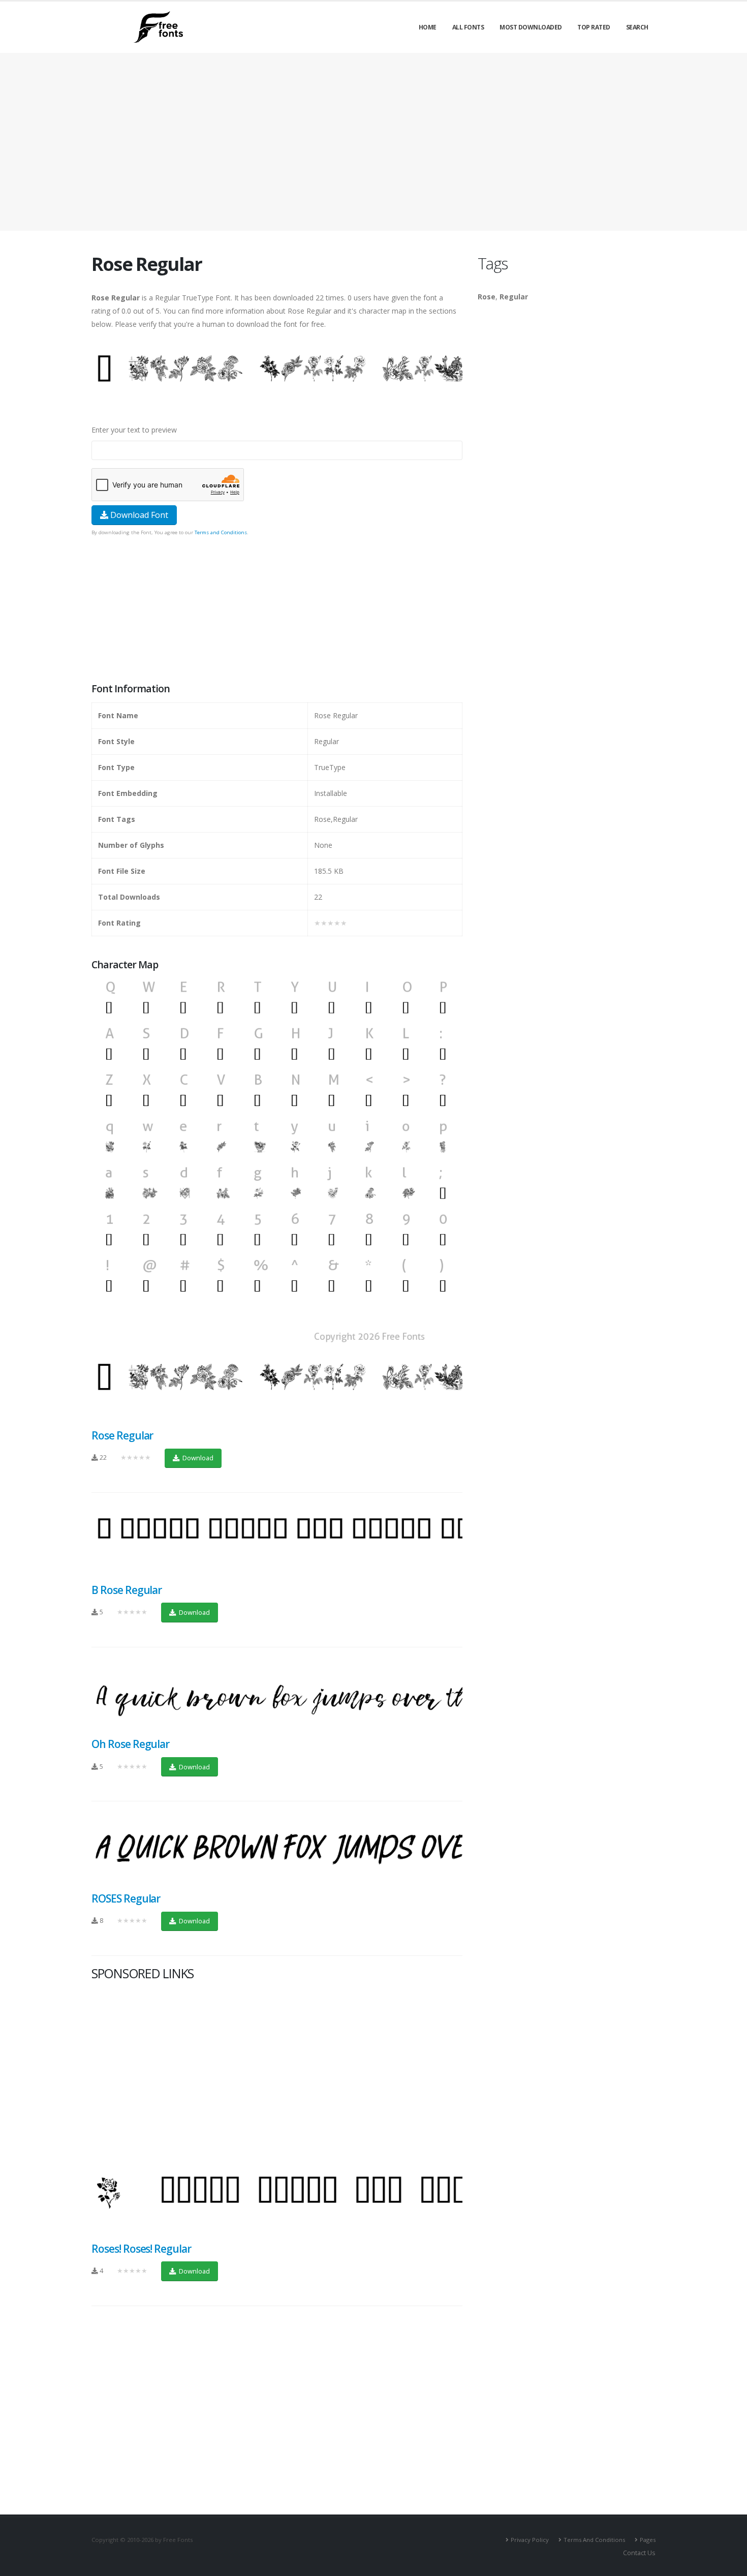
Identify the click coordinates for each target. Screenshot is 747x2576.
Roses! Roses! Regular (141, 2249)
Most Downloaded (531, 27)
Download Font (138, 515)
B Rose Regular (127, 1590)
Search (637, 27)
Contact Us (639, 2553)
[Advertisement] (277, 610)
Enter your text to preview (134, 430)
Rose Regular (122, 1435)
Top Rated (594, 27)
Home (428, 27)
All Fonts (468, 27)
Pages (648, 2540)
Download (197, 1458)
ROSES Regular (126, 1898)
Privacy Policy (530, 2540)
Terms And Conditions (594, 2540)
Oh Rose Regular (130, 1744)
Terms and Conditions (221, 532)
